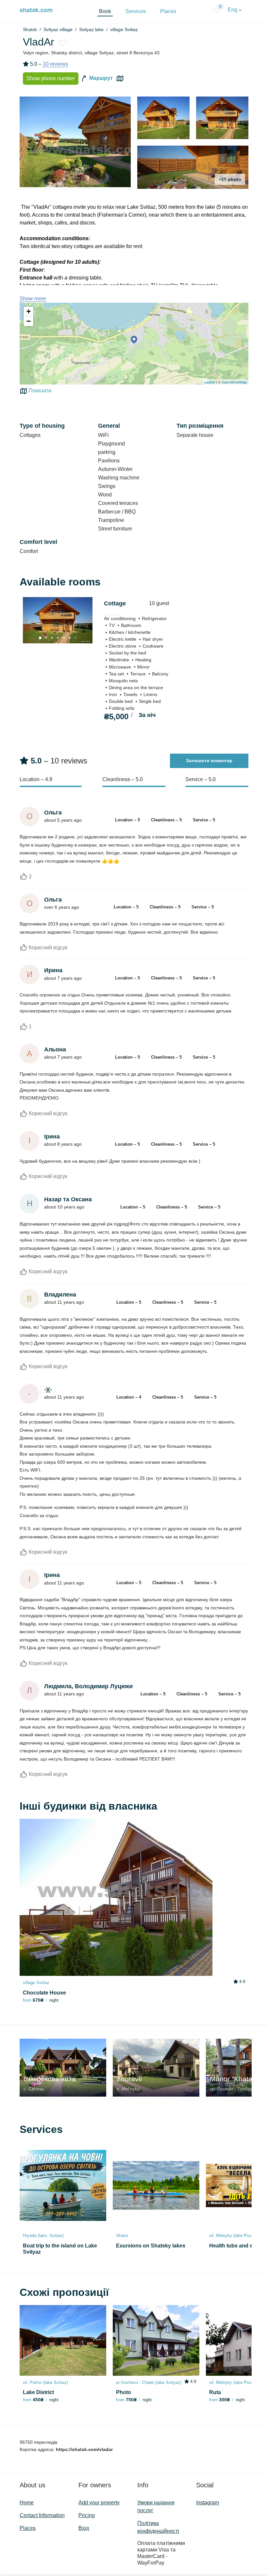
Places (168, 11)
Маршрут (100, 78)
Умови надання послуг (156, 2506)
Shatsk (30, 29)
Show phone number (51, 78)
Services (136, 11)
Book (105, 11)
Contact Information (42, 2515)
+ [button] (29, 311)
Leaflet (210, 382)
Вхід (84, 2528)
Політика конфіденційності (158, 2527)
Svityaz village (58, 29)
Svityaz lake (91, 29)
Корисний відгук (47, 948)
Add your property (99, 2503)
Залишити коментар (209, 760)
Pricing (87, 2515)
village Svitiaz (124, 29)
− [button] (29, 321)
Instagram (208, 2503)
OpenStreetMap (234, 382)
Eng (233, 10)
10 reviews (55, 64)
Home (27, 2503)
